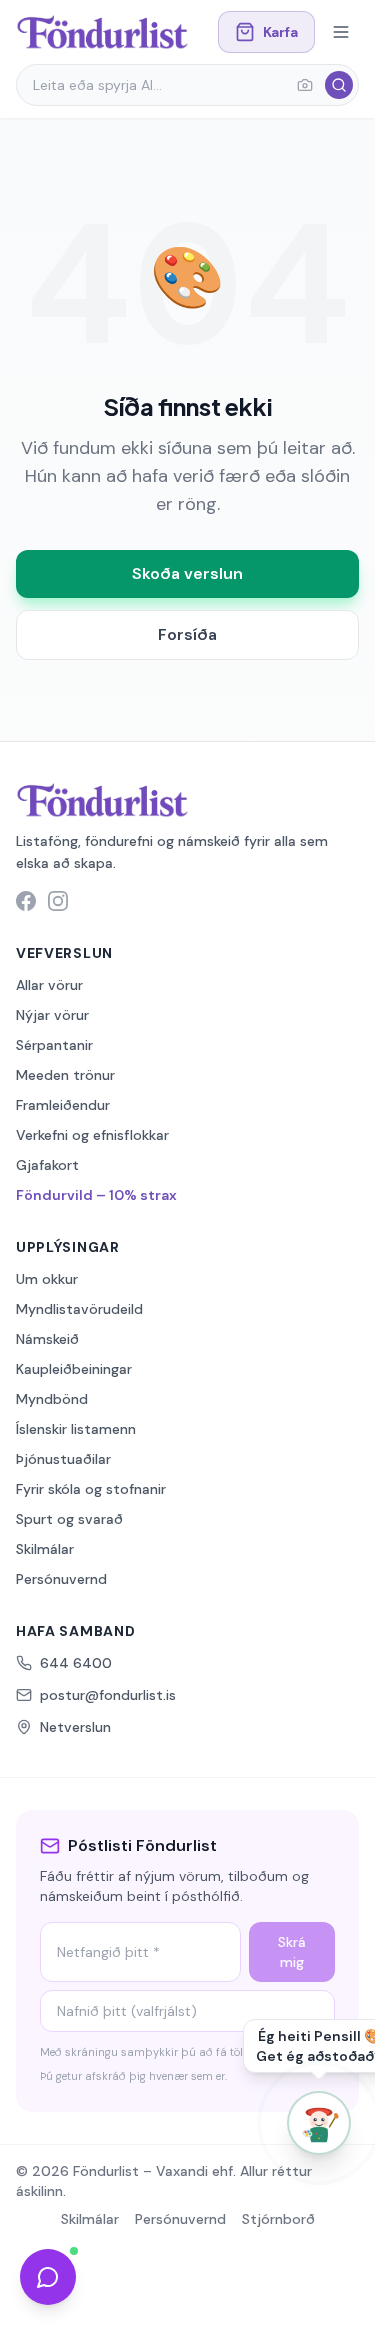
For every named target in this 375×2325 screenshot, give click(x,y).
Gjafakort (47, 1165)
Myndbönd (52, 1399)
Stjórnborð (278, 2219)
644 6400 (76, 1663)
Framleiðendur (63, 1105)
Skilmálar (45, 1549)
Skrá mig (292, 1952)
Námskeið (47, 1339)
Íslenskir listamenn (76, 1429)
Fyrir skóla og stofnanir (91, 1489)
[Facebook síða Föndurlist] (26, 901)
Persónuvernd (61, 1579)
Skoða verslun (187, 573)
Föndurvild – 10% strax (96, 1195)
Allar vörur (49, 985)
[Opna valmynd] (341, 32)
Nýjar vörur (52, 1015)
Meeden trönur (65, 1075)
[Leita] (339, 85)
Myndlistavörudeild (79, 1309)
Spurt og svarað (69, 1519)
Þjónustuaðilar (63, 1459)
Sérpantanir (54, 1045)
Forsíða (187, 634)
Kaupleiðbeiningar (74, 1369)
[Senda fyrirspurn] (48, 2277)
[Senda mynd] (305, 85)
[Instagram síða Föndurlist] (58, 901)
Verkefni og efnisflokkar (92, 1135)
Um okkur (47, 1279)
